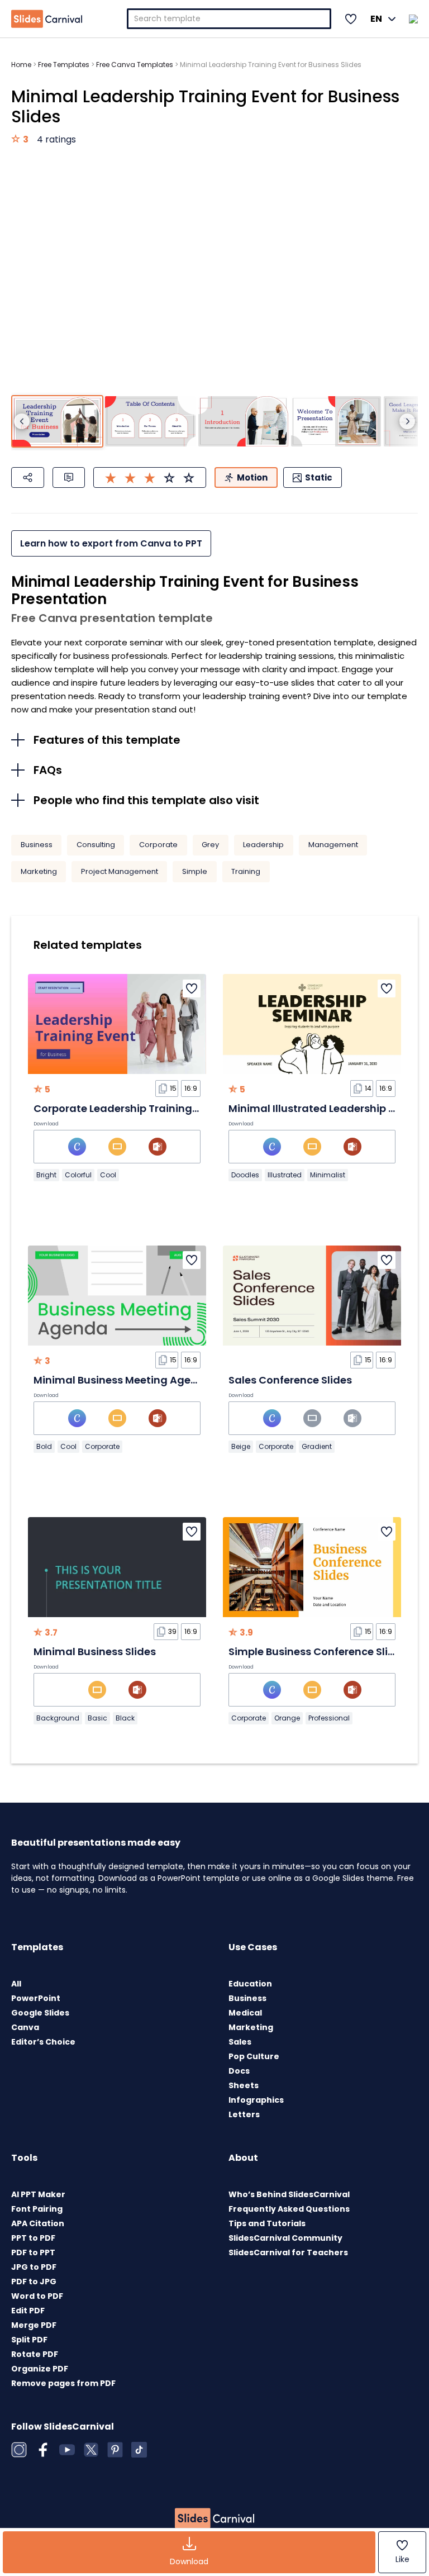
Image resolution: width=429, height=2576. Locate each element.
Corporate (158, 845)
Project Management (120, 871)
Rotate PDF (35, 2354)
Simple (195, 871)
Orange (287, 1718)
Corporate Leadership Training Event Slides (145, 1108)
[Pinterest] (115, 2450)
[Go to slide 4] (336, 422)
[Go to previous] (22, 421)
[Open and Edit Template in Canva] (77, 1147)
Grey (210, 845)
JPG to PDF (34, 2267)
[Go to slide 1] (57, 422)
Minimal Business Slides (95, 1651)
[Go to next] (407, 421)
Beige (241, 1446)
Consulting (96, 845)
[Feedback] (69, 477)
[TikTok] (139, 2450)
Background (58, 1718)
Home (21, 65)
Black (125, 1718)
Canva (25, 2027)
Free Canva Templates (135, 65)
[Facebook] (43, 2450)
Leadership (263, 845)
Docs (239, 2071)
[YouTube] (67, 2450)
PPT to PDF (33, 2238)
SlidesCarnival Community (285, 2238)
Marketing (39, 871)
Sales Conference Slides (290, 1380)
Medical (245, 2013)
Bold (44, 1446)
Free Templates (64, 65)
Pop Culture (254, 2056)
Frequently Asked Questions (289, 2209)
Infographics (256, 2100)
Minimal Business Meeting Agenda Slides (139, 1380)
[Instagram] (19, 2450)
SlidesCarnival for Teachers (288, 2252)
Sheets (244, 2085)
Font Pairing (37, 2209)
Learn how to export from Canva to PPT (111, 543)
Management (333, 845)
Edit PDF (28, 2311)
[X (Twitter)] (91, 2450)
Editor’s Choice (43, 2042)
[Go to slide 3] (243, 422)
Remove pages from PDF (63, 2383)
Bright (46, 1175)
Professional (329, 1718)
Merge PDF (34, 2325)
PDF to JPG (34, 2282)
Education (250, 1984)
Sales (240, 2042)
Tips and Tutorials (267, 2223)
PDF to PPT (33, 2252)
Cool (108, 1175)
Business (37, 845)
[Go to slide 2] (150, 422)
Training (246, 871)
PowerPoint (36, 1998)
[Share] (28, 477)
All (16, 1984)
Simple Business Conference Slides (318, 1651)
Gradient (317, 1446)
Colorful (78, 1175)
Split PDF (29, 2340)
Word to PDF (37, 2296)
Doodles (245, 1175)
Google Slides (40, 2013)
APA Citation (38, 2223)
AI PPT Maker (38, 2194)
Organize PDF (40, 2369)
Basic (97, 1718)
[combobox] (229, 19)
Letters (244, 2114)
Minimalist (328, 1175)
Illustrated (285, 1175)
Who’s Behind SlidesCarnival (289, 2194)
